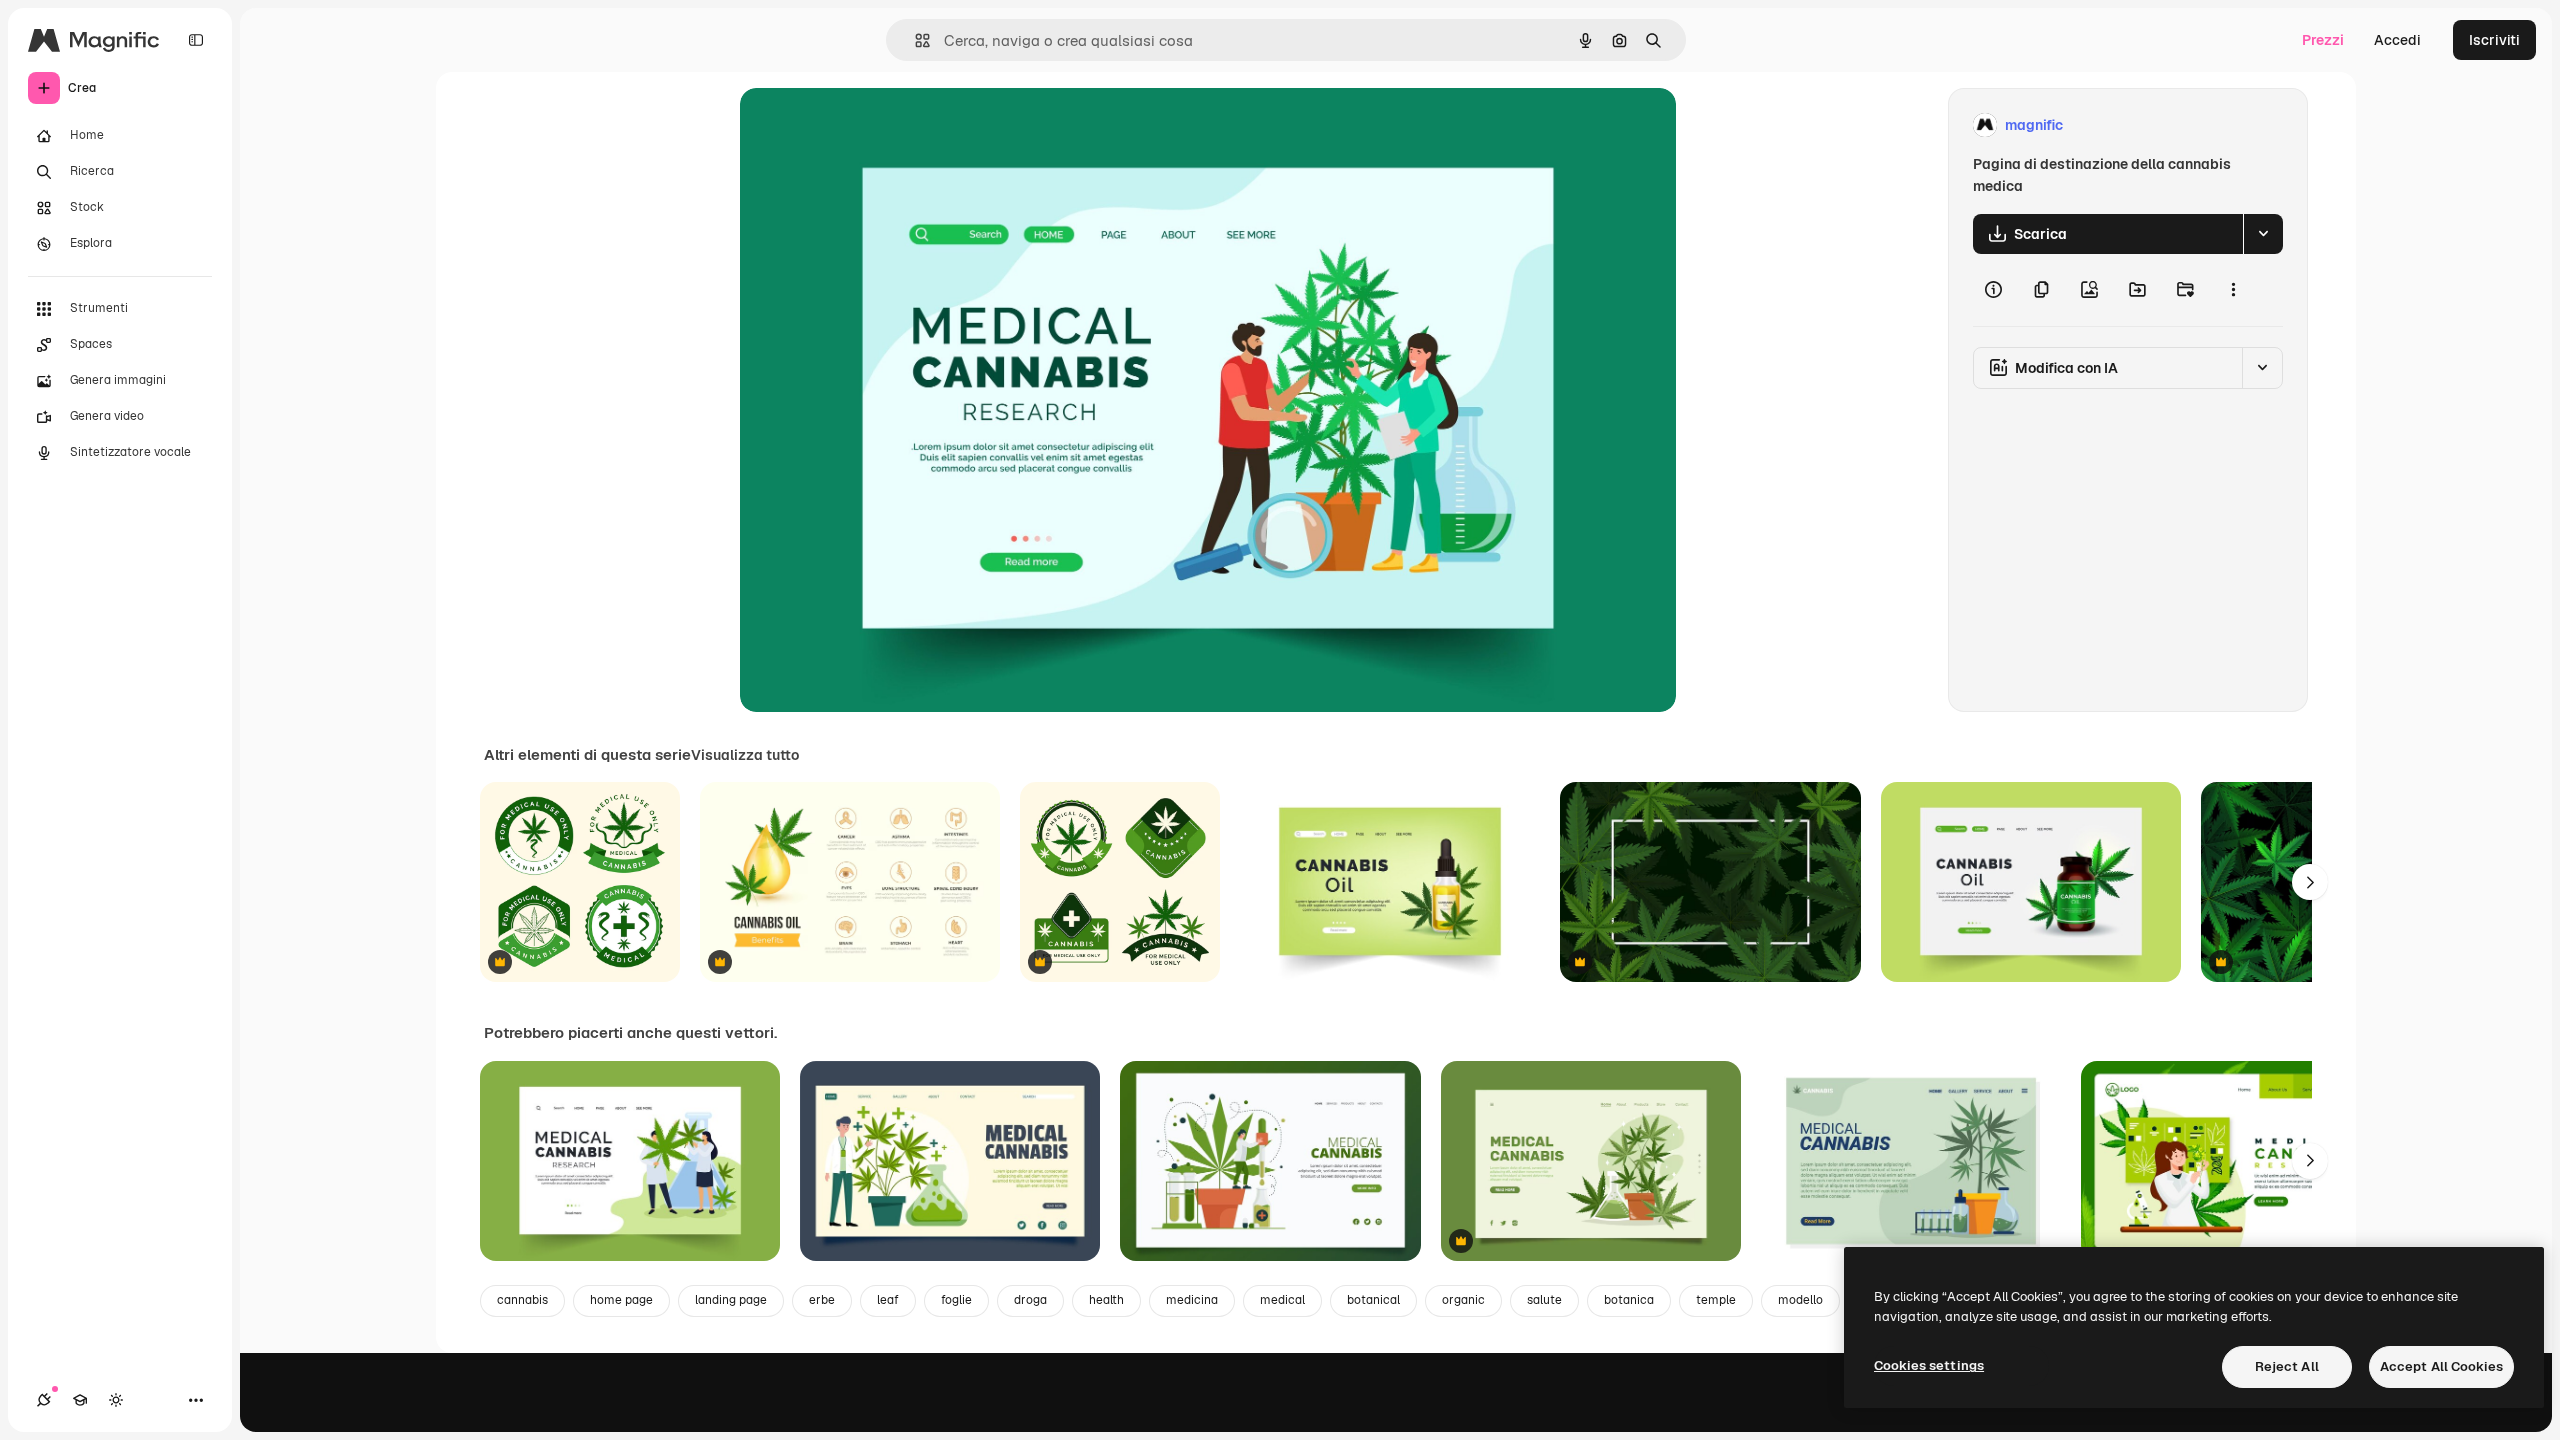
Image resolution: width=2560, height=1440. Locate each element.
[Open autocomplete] (914, 40)
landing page (731, 1300)
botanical (1373, 1300)
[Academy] (80, 1400)
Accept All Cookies (2441, 1366)
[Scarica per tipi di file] (2263, 234)
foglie (956, 1300)
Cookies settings (1929, 1365)
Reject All (2287, 1366)
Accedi (2397, 40)
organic (1463, 1300)
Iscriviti (2494, 40)
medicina (1192, 1300)
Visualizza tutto (745, 755)
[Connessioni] (44, 1400)
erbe (822, 1300)
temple (1716, 1300)
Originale (872, 125)
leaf (888, 1300)
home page (621, 1300)
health (1106, 1300)
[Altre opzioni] (2233, 290)
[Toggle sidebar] (196, 40)
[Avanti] (2310, 882)
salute (1544, 1300)
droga (1030, 1300)
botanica (1629, 1300)
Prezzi (2323, 40)
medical (1282, 1300)
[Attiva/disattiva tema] (116, 1400)
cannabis (522, 1300)
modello (1800, 1300)
